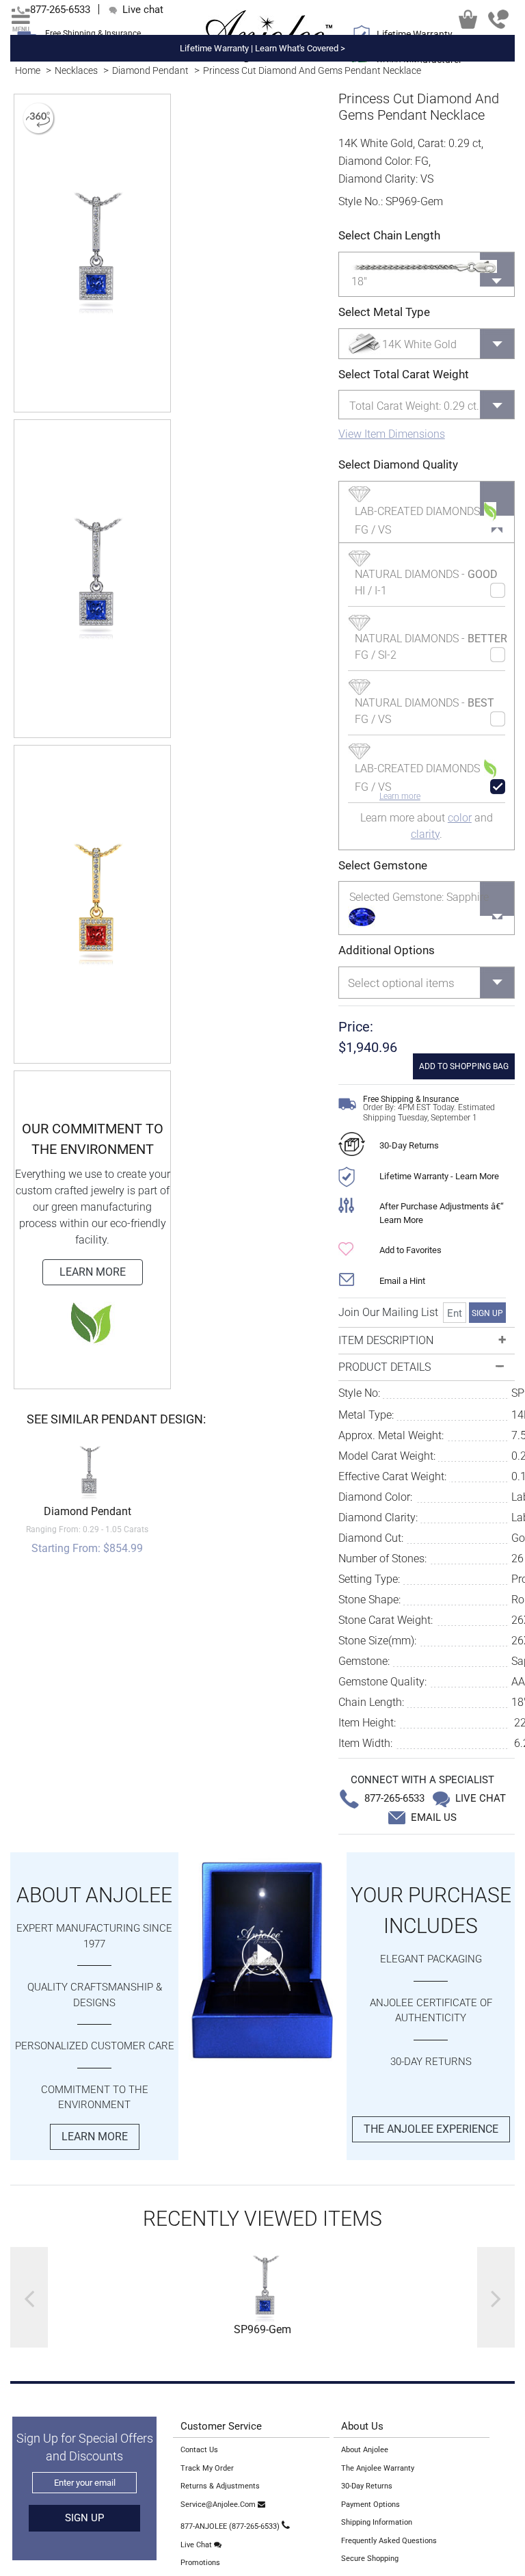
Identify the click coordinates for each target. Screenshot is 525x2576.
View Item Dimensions (392, 434)
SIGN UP (487, 1313)
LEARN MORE (93, 1272)
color (460, 818)
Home (28, 70)
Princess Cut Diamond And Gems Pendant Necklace (312, 70)
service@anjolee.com (219, 2505)
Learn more (400, 796)
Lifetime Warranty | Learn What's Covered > (262, 48)
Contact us (199, 2450)
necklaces (76, 70)
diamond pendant (150, 70)
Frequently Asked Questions (389, 2541)
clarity (425, 834)
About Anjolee (365, 2450)
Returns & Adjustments (220, 2486)
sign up (84, 2518)
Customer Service (221, 2426)
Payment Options (371, 2505)
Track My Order (207, 2468)
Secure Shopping (370, 2559)
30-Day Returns (409, 1145)
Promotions (200, 2563)
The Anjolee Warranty (378, 2468)
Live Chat (197, 2545)
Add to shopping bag (464, 1066)
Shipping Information (377, 2522)
